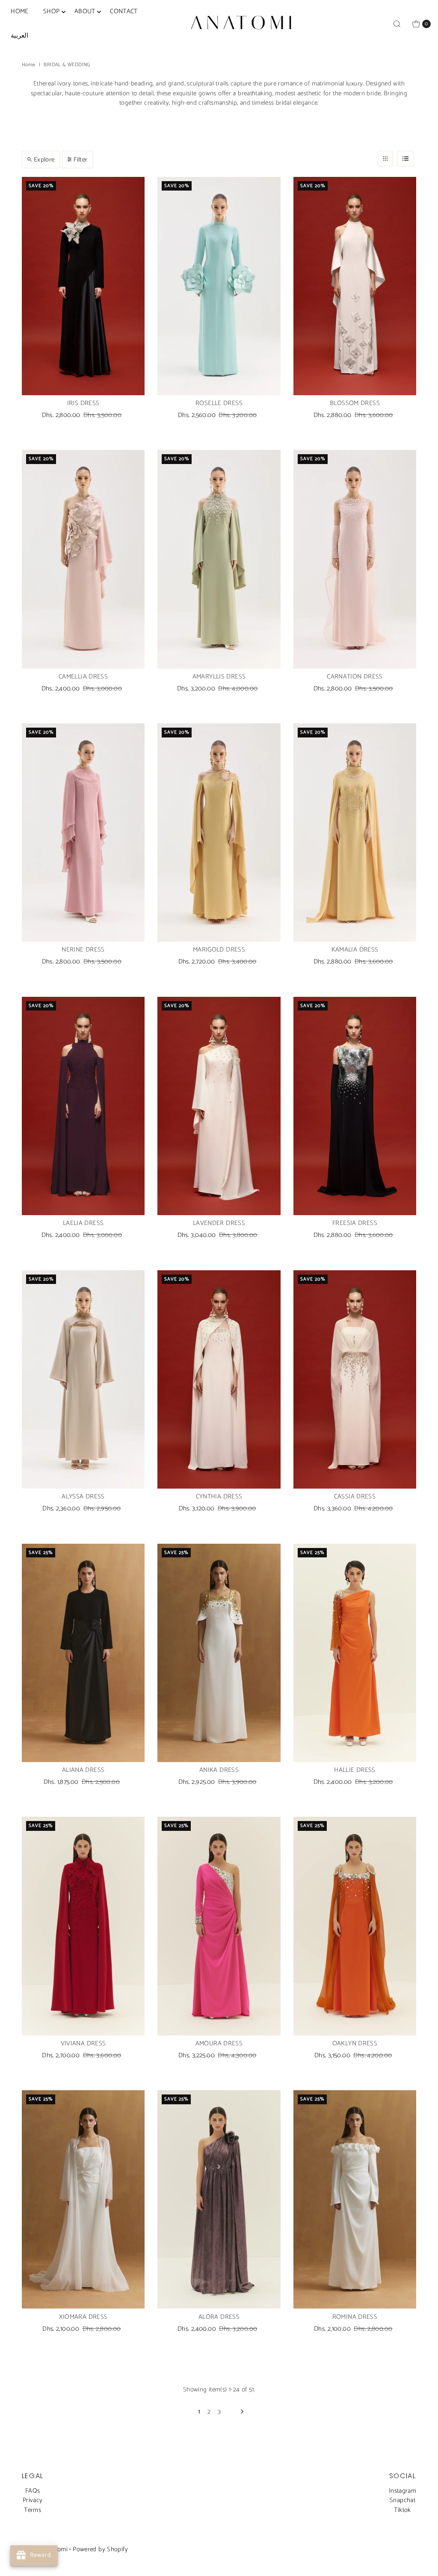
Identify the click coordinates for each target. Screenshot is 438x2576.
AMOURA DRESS (219, 2043)
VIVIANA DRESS (83, 2043)
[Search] (397, 24)
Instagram (402, 2491)
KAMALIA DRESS (355, 950)
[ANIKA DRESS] (219, 1653)
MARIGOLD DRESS (219, 950)
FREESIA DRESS (355, 1223)
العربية (19, 36)
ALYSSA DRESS (83, 1497)
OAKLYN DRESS (355, 2043)
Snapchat (402, 2500)
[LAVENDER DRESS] (219, 1106)
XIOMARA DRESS (83, 2317)
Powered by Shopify (100, 2549)
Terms (33, 2510)
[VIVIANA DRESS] (83, 1926)
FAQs (33, 2491)
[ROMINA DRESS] (355, 2199)
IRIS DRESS (83, 403)
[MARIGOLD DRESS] (219, 833)
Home (29, 65)
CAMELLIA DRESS (83, 677)
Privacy (33, 2500)
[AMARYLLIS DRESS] (219, 559)
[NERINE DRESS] (83, 833)
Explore (44, 160)
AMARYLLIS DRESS (219, 677)
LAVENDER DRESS (219, 1223)
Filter (80, 160)
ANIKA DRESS (219, 1770)
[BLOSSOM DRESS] (355, 286)
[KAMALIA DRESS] (355, 833)
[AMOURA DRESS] (219, 1926)
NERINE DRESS (83, 950)
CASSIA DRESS (355, 1497)
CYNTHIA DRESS (219, 1497)
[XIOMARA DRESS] (83, 2199)
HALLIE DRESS (355, 1770)
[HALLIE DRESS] (355, 1653)
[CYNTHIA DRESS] (219, 1379)
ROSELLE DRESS (219, 403)
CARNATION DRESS (355, 677)
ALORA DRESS (219, 2317)
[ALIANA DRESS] (83, 1653)
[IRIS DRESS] (83, 286)
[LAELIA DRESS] (83, 1106)
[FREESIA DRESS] (355, 1106)
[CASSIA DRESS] (355, 1379)
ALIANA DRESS (83, 1770)
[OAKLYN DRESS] (355, 1926)
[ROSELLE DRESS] (219, 286)
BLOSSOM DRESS (355, 403)
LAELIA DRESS (83, 1223)
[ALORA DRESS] (219, 2199)
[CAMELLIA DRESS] (83, 559)
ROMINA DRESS (355, 2317)
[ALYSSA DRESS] (83, 1379)
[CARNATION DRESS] (355, 559)
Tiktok (402, 2510)
